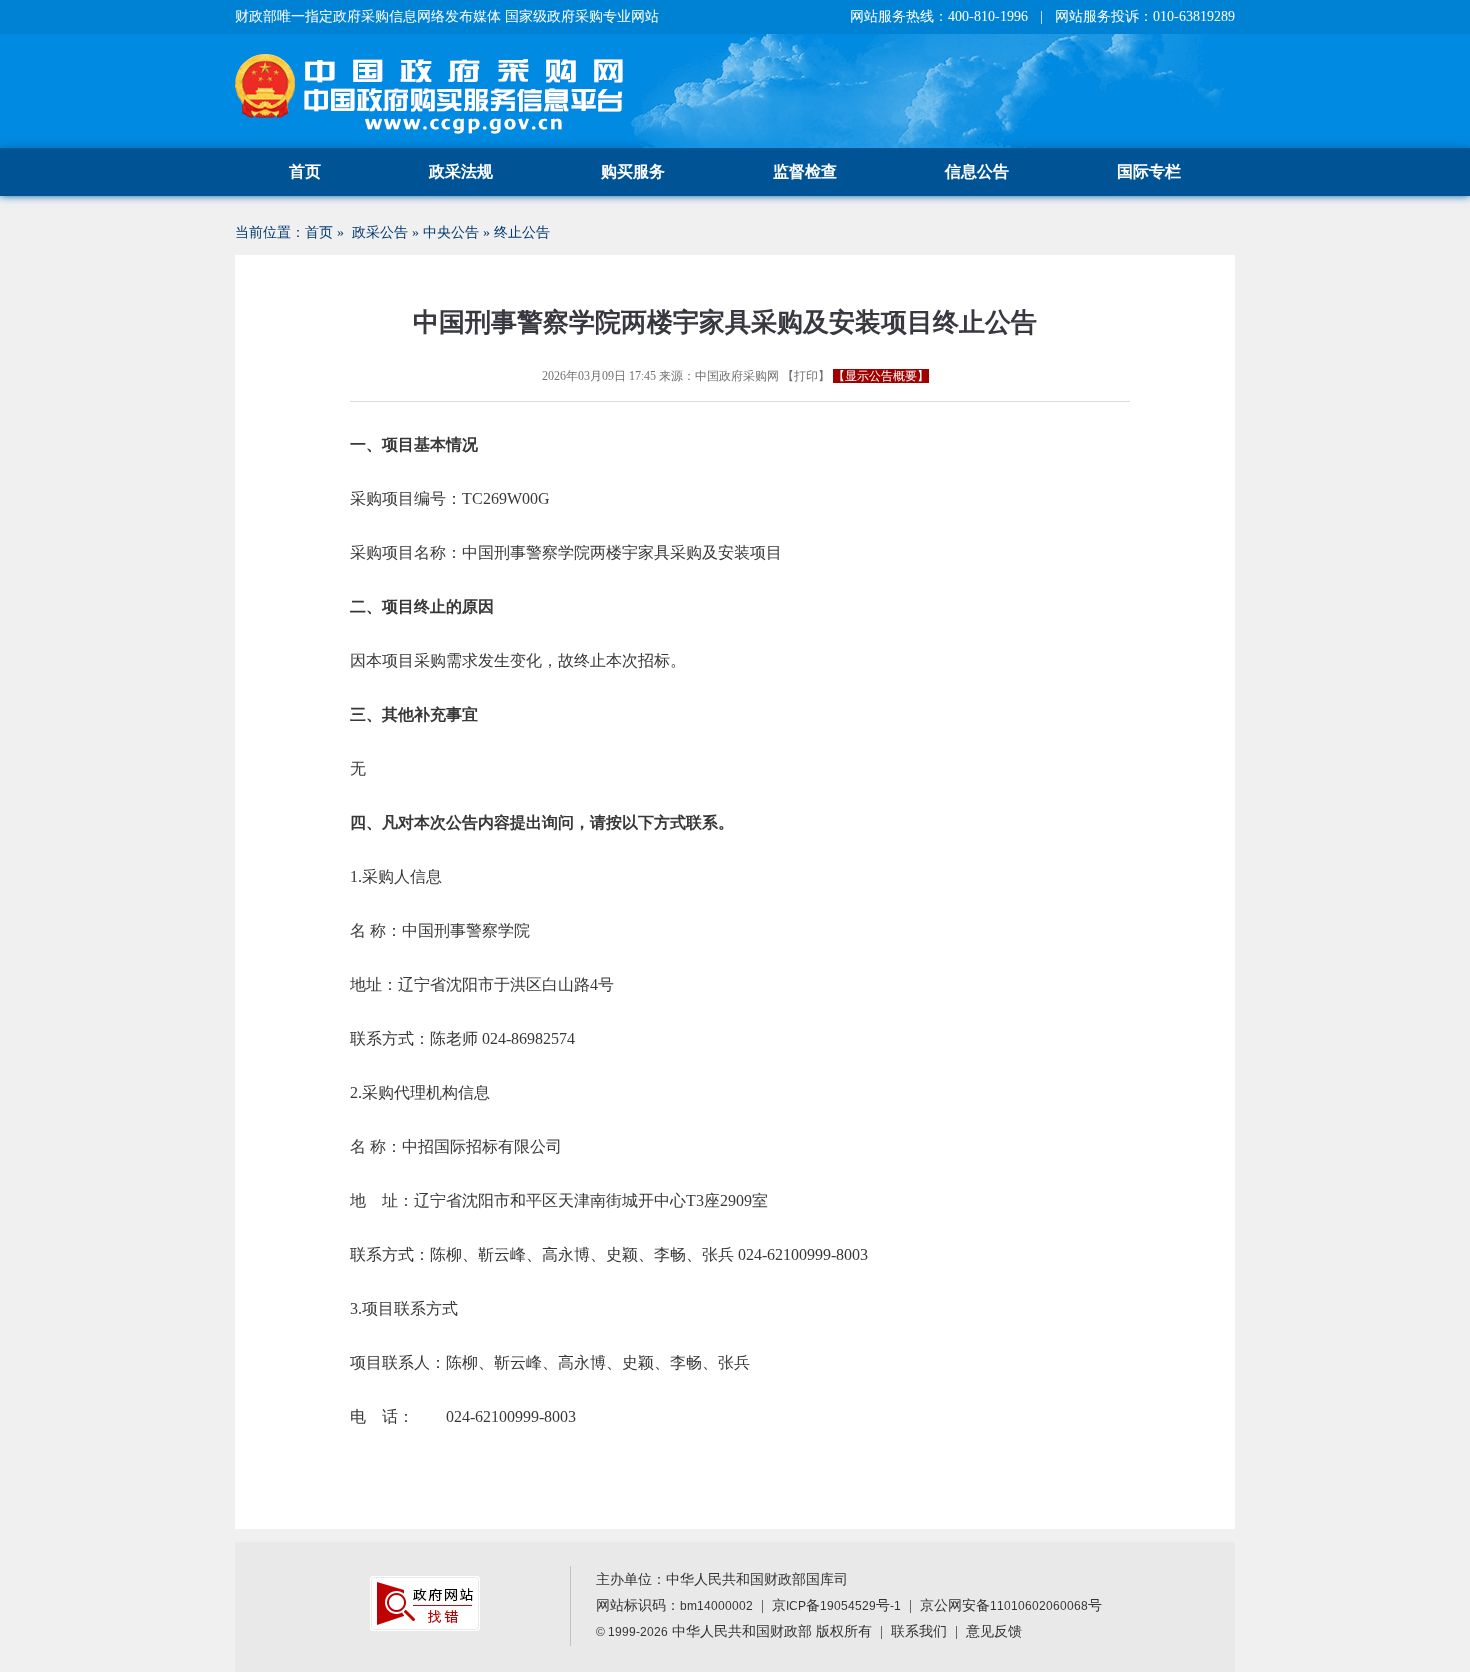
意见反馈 (994, 1631)
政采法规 (461, 171)
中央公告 (451, 232)
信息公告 (977, 171)
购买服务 (633, 171)
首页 (305, 171)
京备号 (836, 1605)
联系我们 (919, 1631)
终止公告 (522, 232)
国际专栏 (1149, 171)
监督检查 (805, 171)
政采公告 (380, 232)
